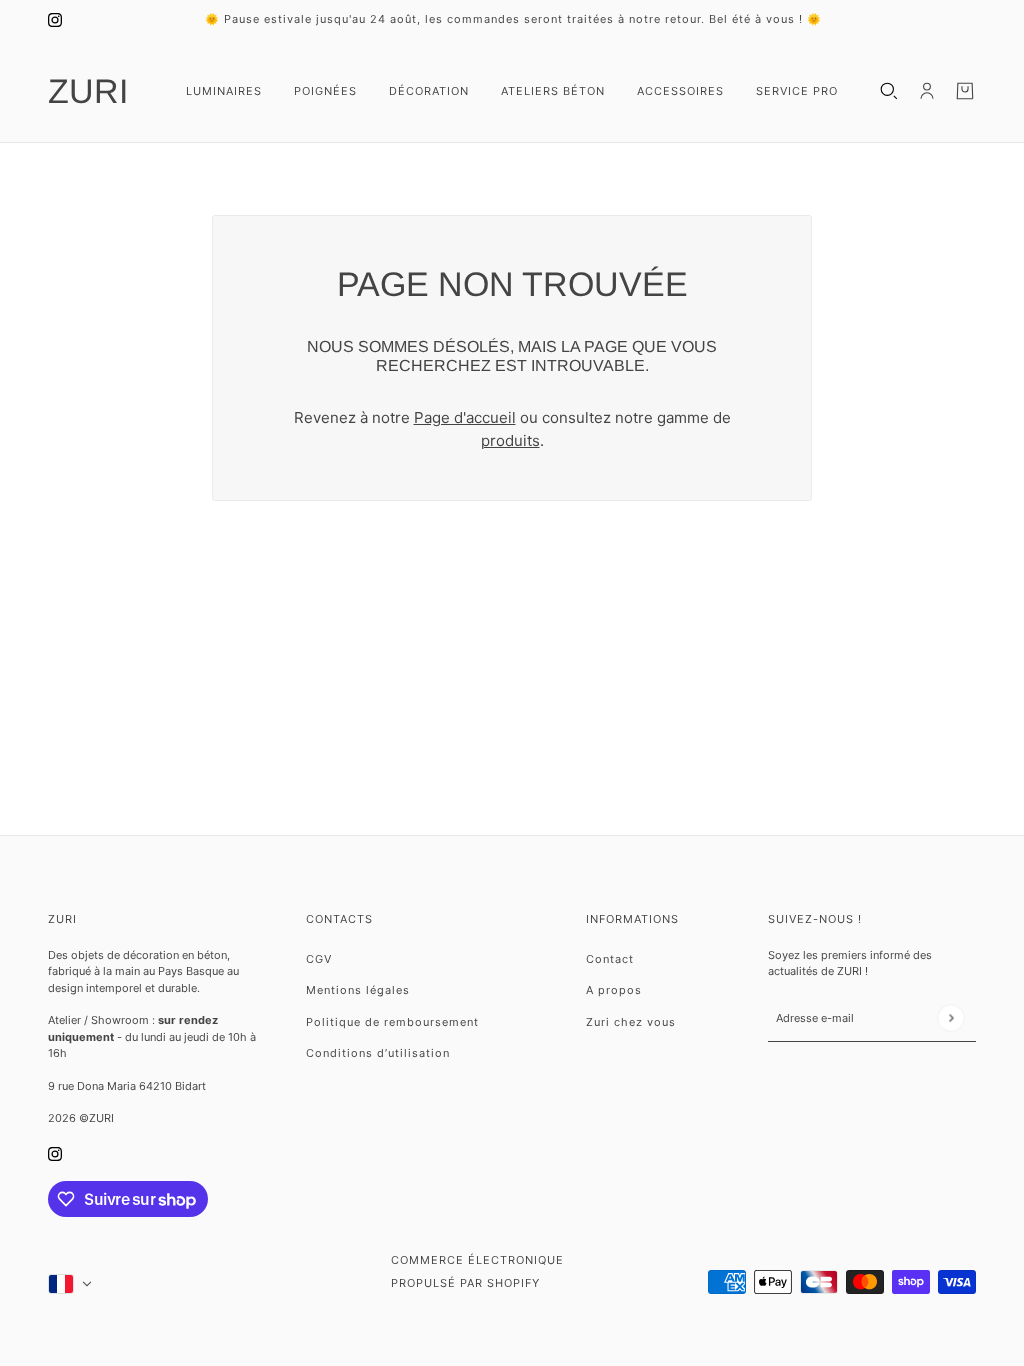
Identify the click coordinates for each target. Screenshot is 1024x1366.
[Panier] (965, 91)
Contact (610, 959)
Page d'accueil (465, 417)
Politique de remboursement (392, 1022)
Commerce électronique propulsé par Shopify (477, 1271)
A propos (614, 990)
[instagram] (55, 19)
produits (510, 440)
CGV (319, 959)
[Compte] (927, 91)
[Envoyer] (950, 1017)
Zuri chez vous (631, 1022)
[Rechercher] (889, 91)
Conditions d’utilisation (378, 1053)
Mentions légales (358, 990)
